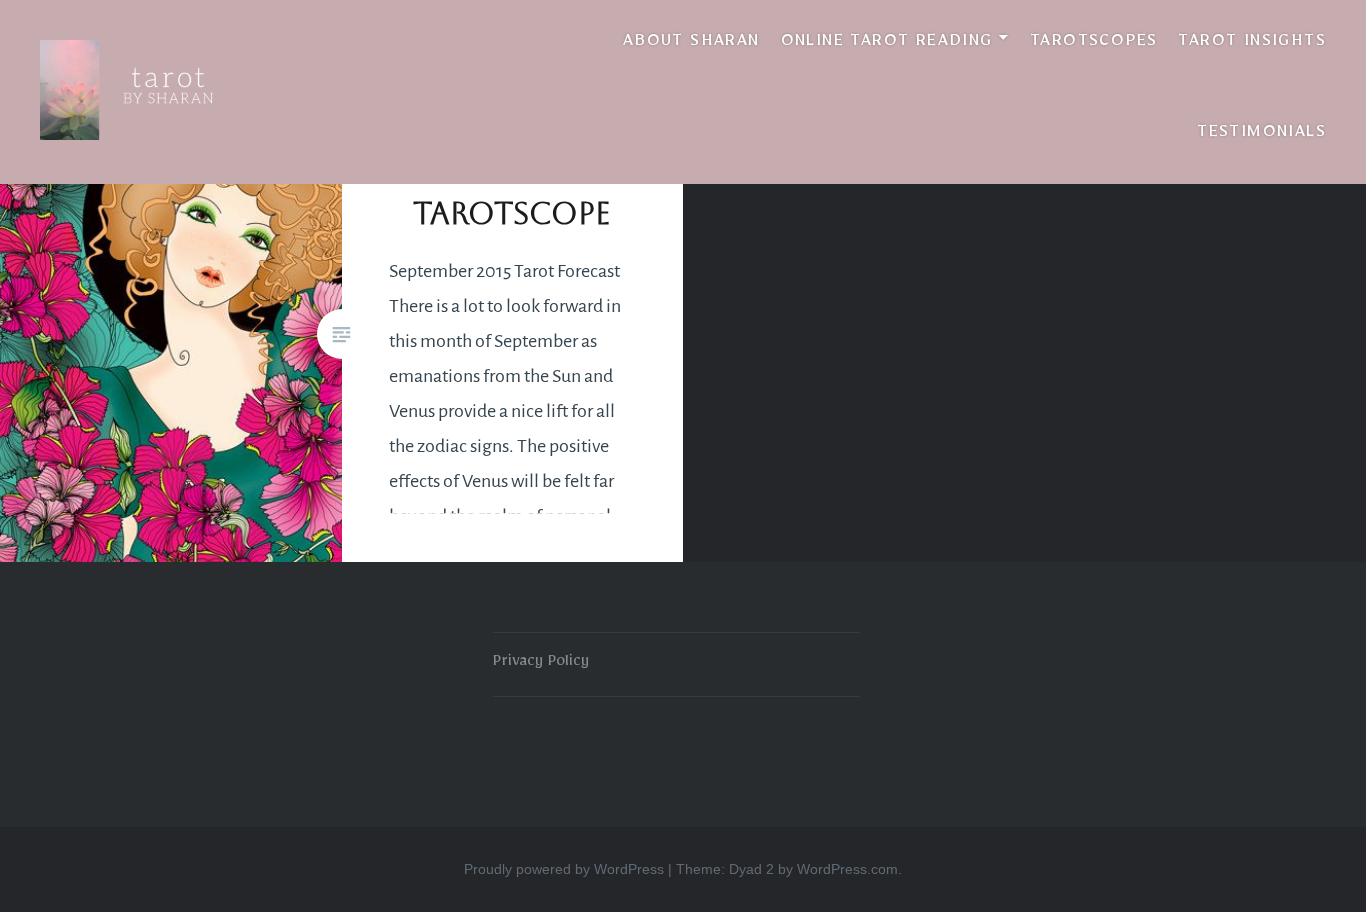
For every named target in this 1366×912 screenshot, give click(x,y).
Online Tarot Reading (887, 44)
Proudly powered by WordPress (564, 869)
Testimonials (1261, 135)
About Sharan (691, 44)
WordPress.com (847, 869)
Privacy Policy (541, 664)
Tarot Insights (1252, 44)
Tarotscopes (1093, 44)
